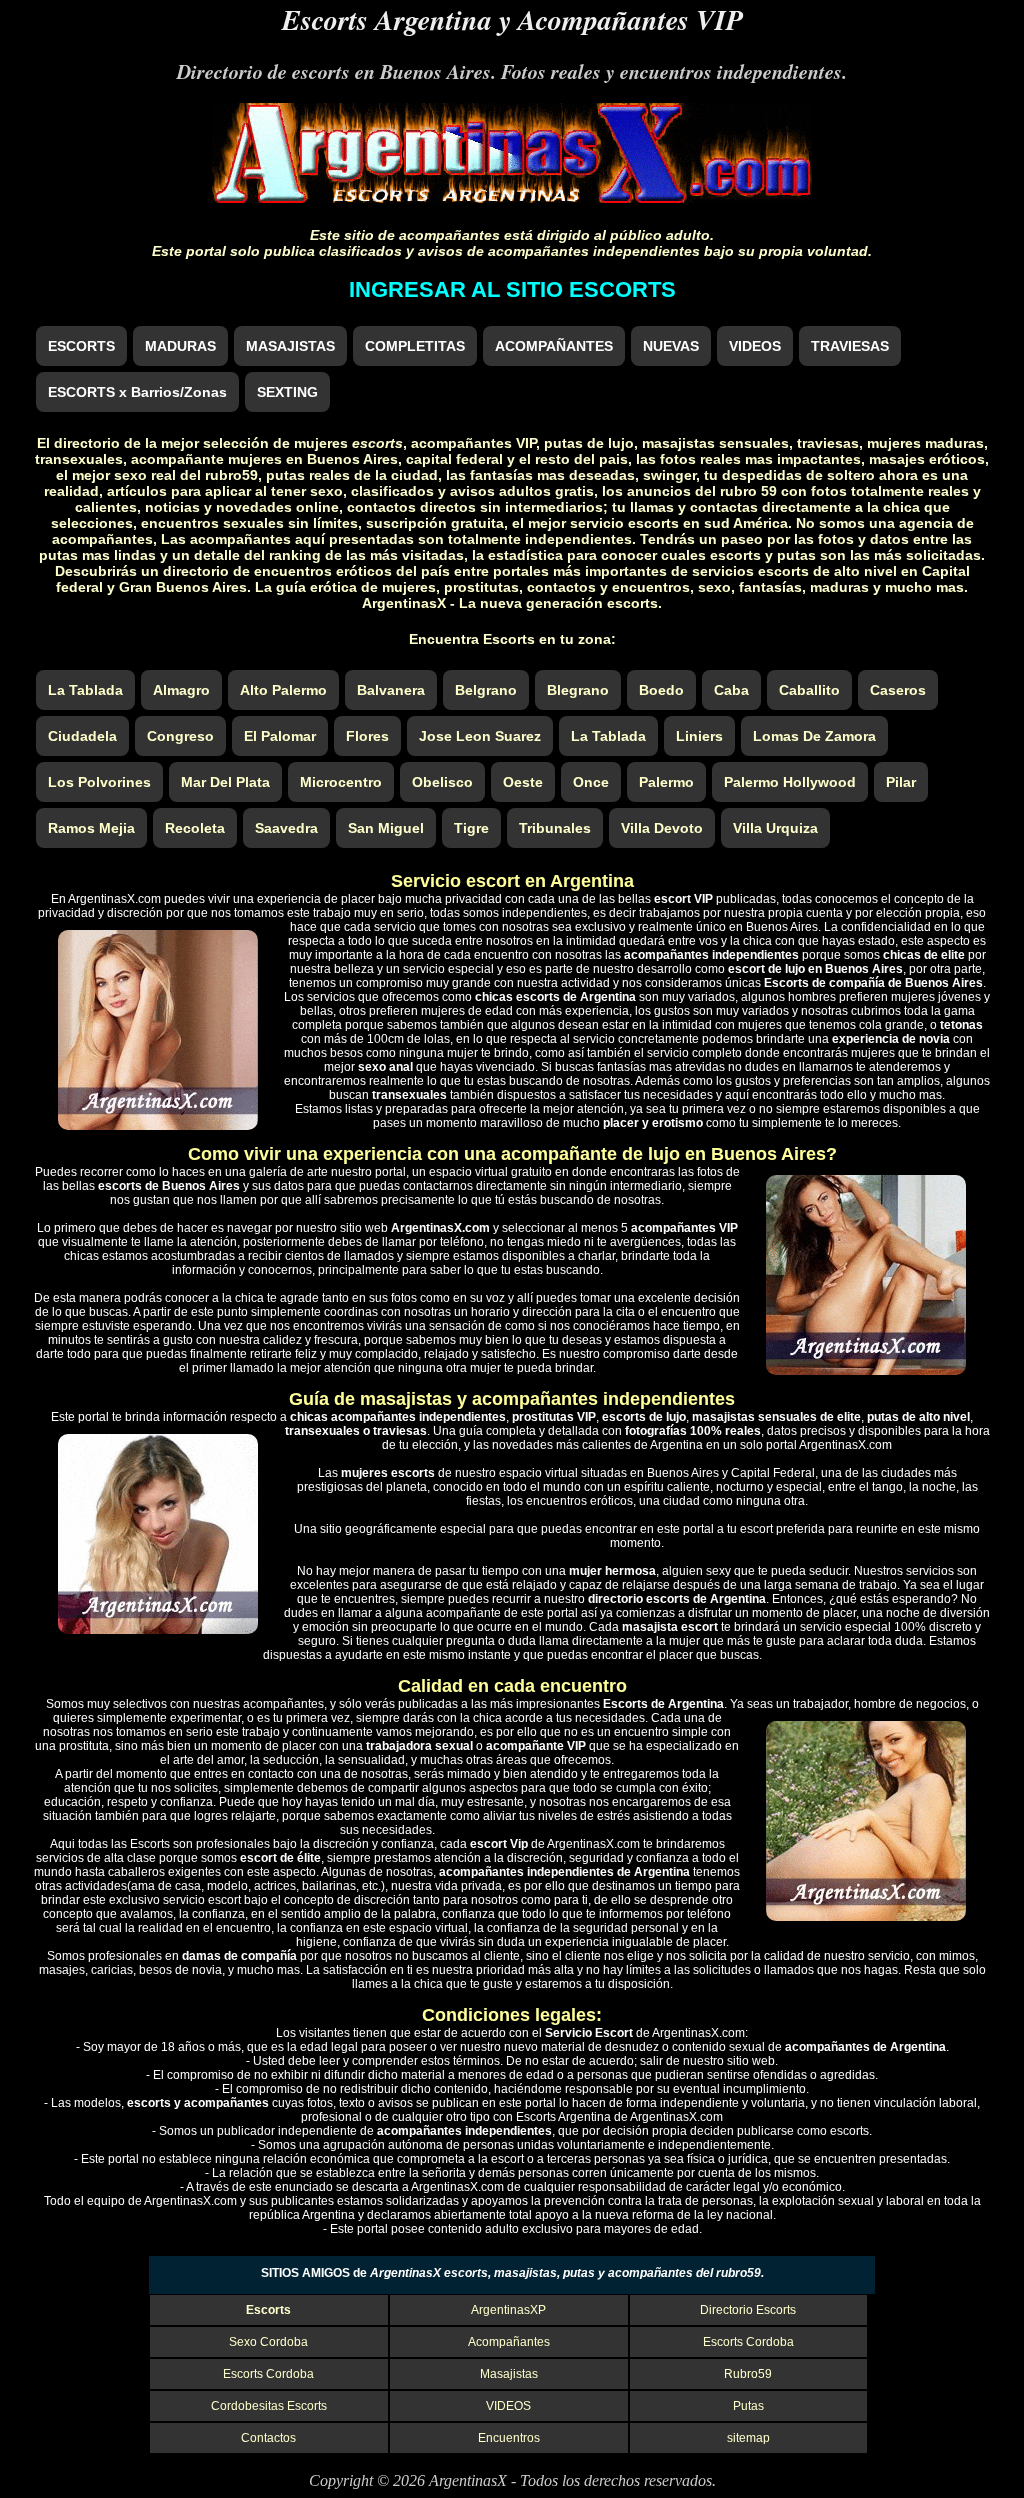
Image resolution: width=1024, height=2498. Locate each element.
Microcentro (341, 782)
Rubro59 (748, 2374)
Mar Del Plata (225, 782)
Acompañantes (509, 2342)
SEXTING (287, 392)
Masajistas (509, 2374)
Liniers (699, 736)
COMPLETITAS (415, 346)
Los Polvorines (99, 782)
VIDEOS (755, 346)
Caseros (898, 690)
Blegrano (578, 690)
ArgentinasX (468, 2480)
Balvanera (391, 690)
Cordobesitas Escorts (269, 2406)
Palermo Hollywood (790, 782)
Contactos (268, 2438)
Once (591, 782)
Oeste (523, 782)
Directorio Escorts (748, 2310)
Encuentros (509, 2438)
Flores (367, 736)
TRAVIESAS (850, 346)
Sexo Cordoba (268, 2342)
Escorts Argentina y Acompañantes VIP (512, 19)
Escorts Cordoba (748, 2342)
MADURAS (180, 346)
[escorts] (512, 197)
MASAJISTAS (290, 346)
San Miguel (386, 828)
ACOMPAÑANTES (554, 346)
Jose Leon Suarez (480, 736)
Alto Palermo (283, 690)
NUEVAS (671, 346)
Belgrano (486, 690)
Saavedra (286, 828)
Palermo (666, 782)
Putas (748, 2406)
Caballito (809, 690)
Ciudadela (82, 736)
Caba (731, 690)
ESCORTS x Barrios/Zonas (137, 392)
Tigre (471, 828)
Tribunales (555, 828)
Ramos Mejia (91, 828)
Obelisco (442, 782)
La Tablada (85, 690)
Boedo (661, 690)
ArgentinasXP (508, 2310)
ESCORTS (81, 346)
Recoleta (195, 828)
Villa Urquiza (775, 828)
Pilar (901, 782)
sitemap (748, 2438)
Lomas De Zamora (814, 736)
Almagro (181, 690)
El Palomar (280, 736)
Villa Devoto (662, 828)
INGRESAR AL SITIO (512, 289)
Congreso (180, 736)
